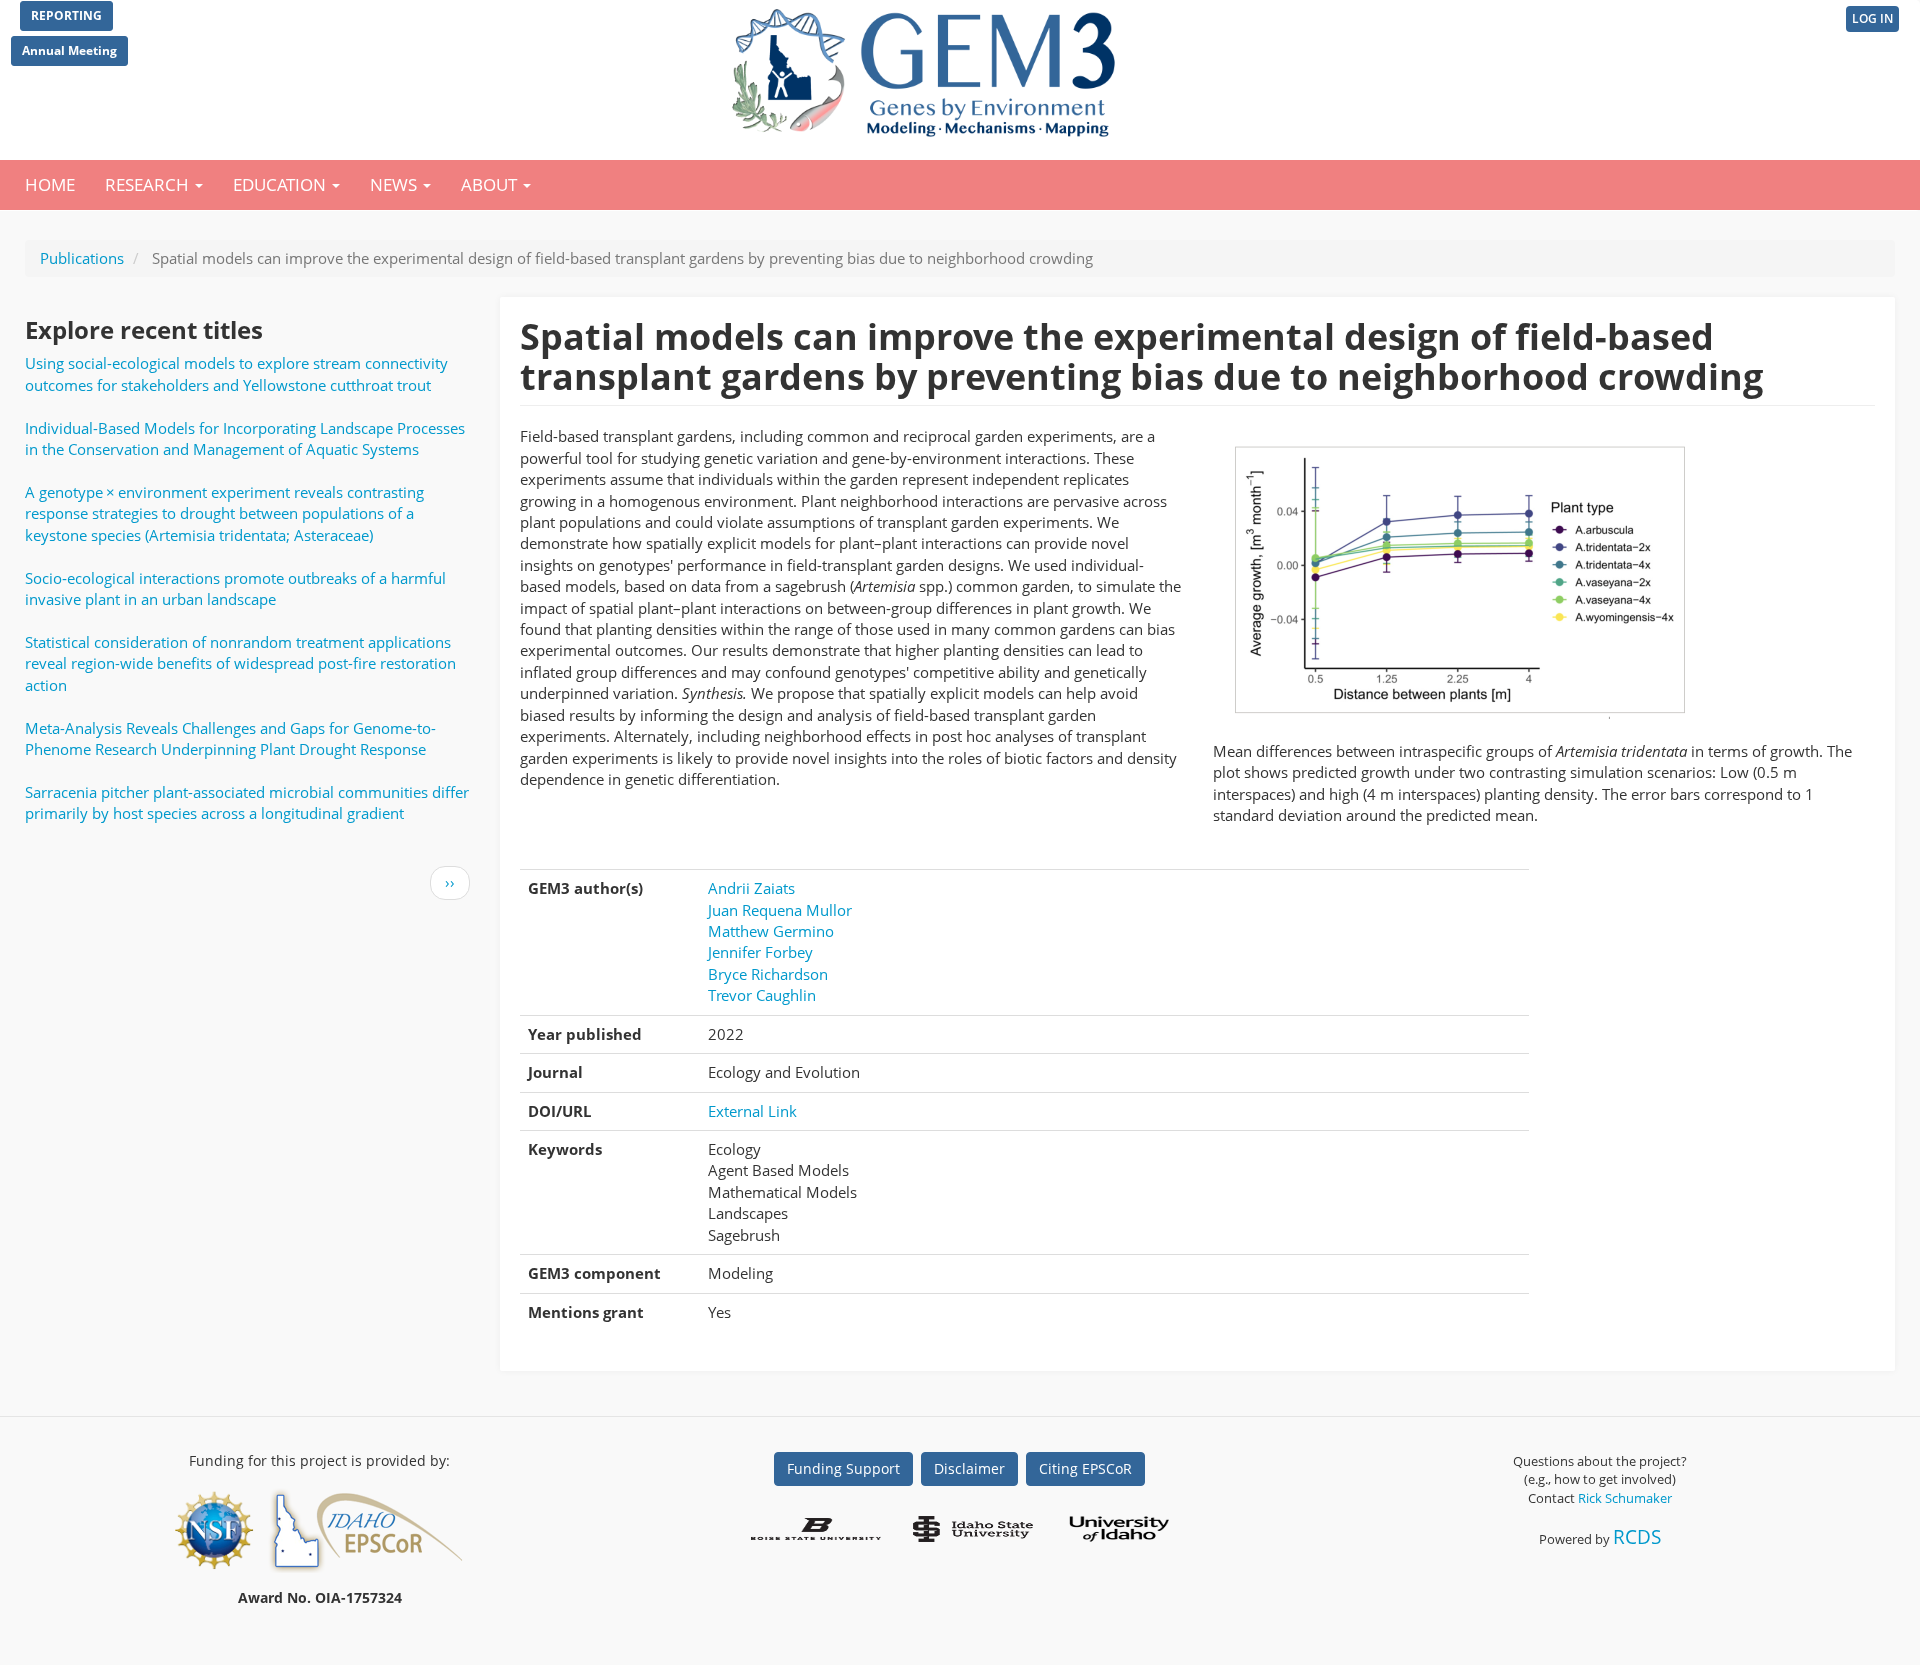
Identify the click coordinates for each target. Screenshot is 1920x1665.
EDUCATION (281, 184)
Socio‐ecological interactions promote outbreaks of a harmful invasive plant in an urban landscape (235, 588)
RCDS (1637, 1536)
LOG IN (1872, 18)
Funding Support (843, 1468)
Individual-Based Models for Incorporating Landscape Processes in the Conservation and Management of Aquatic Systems (245, 438)
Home (50, 184)
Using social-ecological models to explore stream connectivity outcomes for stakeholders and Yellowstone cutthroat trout (236, 373)
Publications (82, 258)
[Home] (927, 68)
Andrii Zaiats (751, 888)
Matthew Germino (771, 931)
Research (149, 184)
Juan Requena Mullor (780, 910)
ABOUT (491, 184)
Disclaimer (969, 1468)
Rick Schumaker (1625, 1498)
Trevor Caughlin (762, 995)
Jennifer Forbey (760, 952)
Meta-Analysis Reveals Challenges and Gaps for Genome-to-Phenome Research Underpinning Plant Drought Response (230, 738)
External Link (752, 1111)
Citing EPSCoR (1085, 1468)
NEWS (395, 184)
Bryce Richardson (768, 974)
